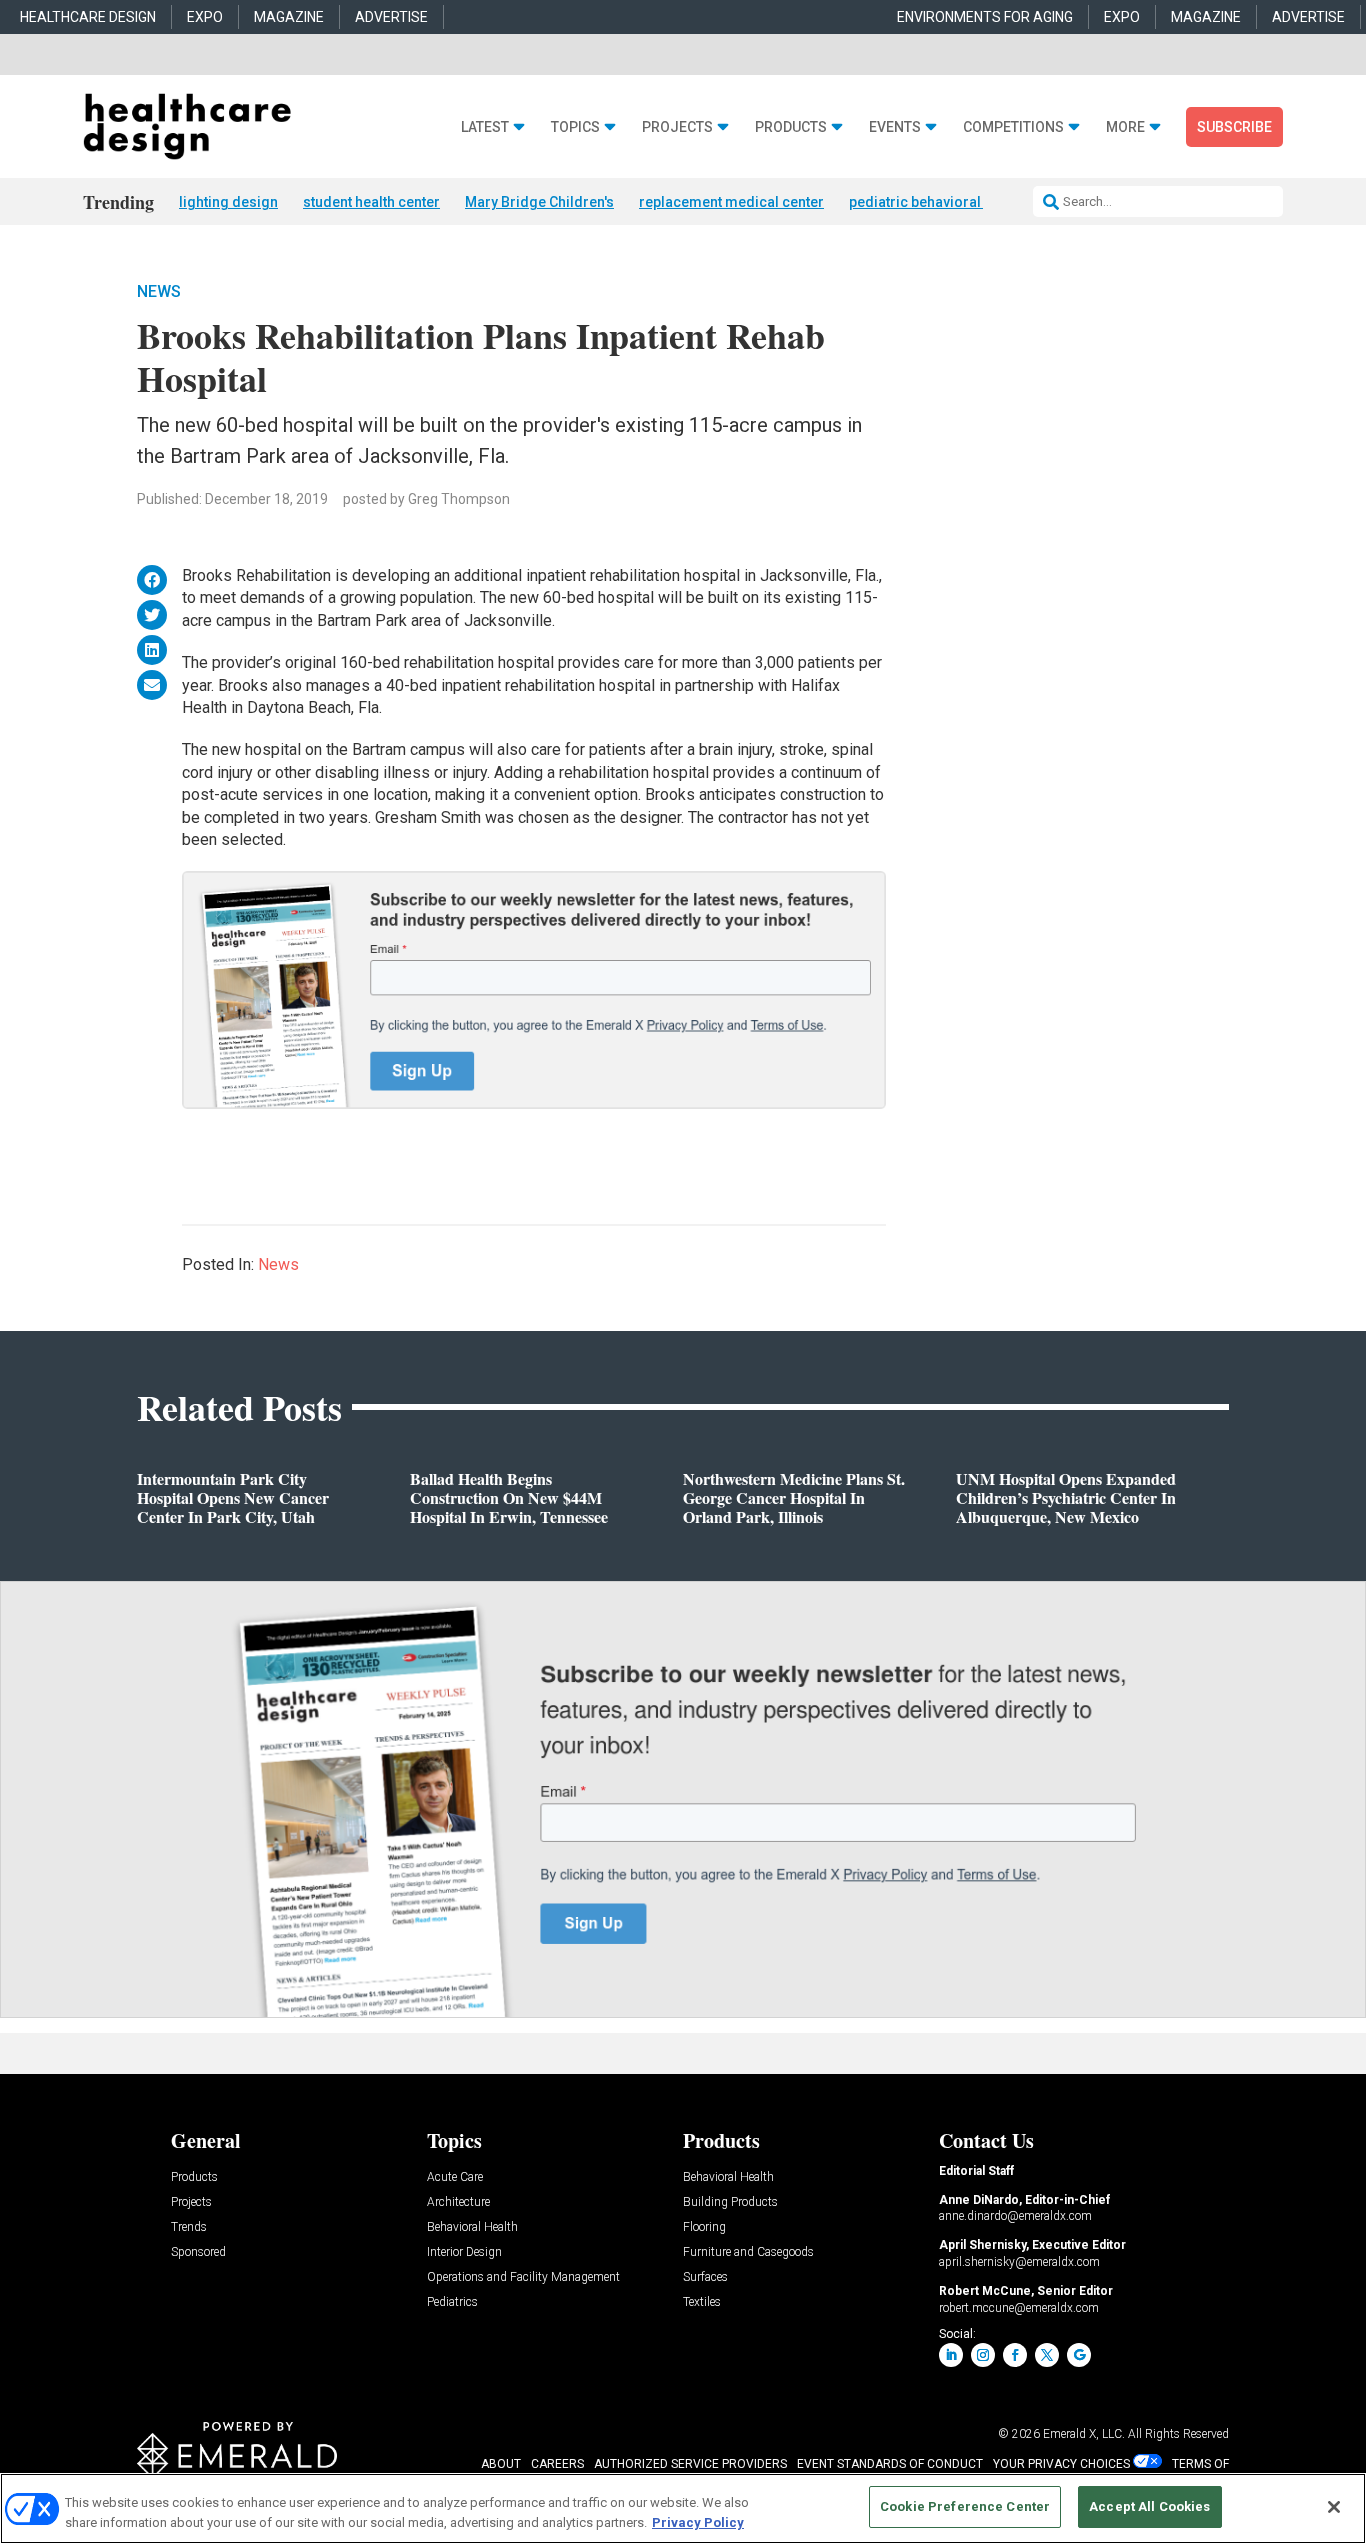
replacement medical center (731, 202)
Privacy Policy (698, 2522)
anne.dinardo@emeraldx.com (1015, 2216)
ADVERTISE (391, 17)
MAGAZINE (289, 17)
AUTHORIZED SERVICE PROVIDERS (690, 2464)
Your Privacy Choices (1061, 2464)
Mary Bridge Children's (539, 202)
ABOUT (501, 2464)
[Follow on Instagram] (983, 2355)
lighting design (228, 202)
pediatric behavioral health (936, 202)
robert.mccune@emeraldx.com (1019, 2308)
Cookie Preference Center (965, 2506)
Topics (575, 127)
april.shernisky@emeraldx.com (1019, 2262)
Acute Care (455, 2177)
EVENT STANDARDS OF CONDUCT (890, 2464)
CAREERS (557, 2464)
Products (791, 127)
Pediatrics (452, 2302)
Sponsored (198, 2252)
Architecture (458, 2202)
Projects (677, 127)
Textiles (702, 2302)
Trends (189, 2227)
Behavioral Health (472, 2227)
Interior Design (464, 2252)
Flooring (704, 2227)
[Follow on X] (1047, 2355)
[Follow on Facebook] (1015, 2355)
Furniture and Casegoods (748, 2252)
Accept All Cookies (1149, 2506)
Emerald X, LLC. (1084, 2434)
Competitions (1013, 127)
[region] (683, 2508)
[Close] (1334, 2507)
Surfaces (705, 2277)
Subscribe (1234, 127)
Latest (485, 127)
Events (895, 127)
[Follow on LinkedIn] (951, 2355)
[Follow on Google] (1079, 2355)
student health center (371, 202)
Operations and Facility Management (523, 2277)
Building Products (730, 2202)
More (1125, 127)
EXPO (205, 17)
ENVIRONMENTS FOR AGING (985, 17)
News (159, 291)
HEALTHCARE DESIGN (88, 17)
